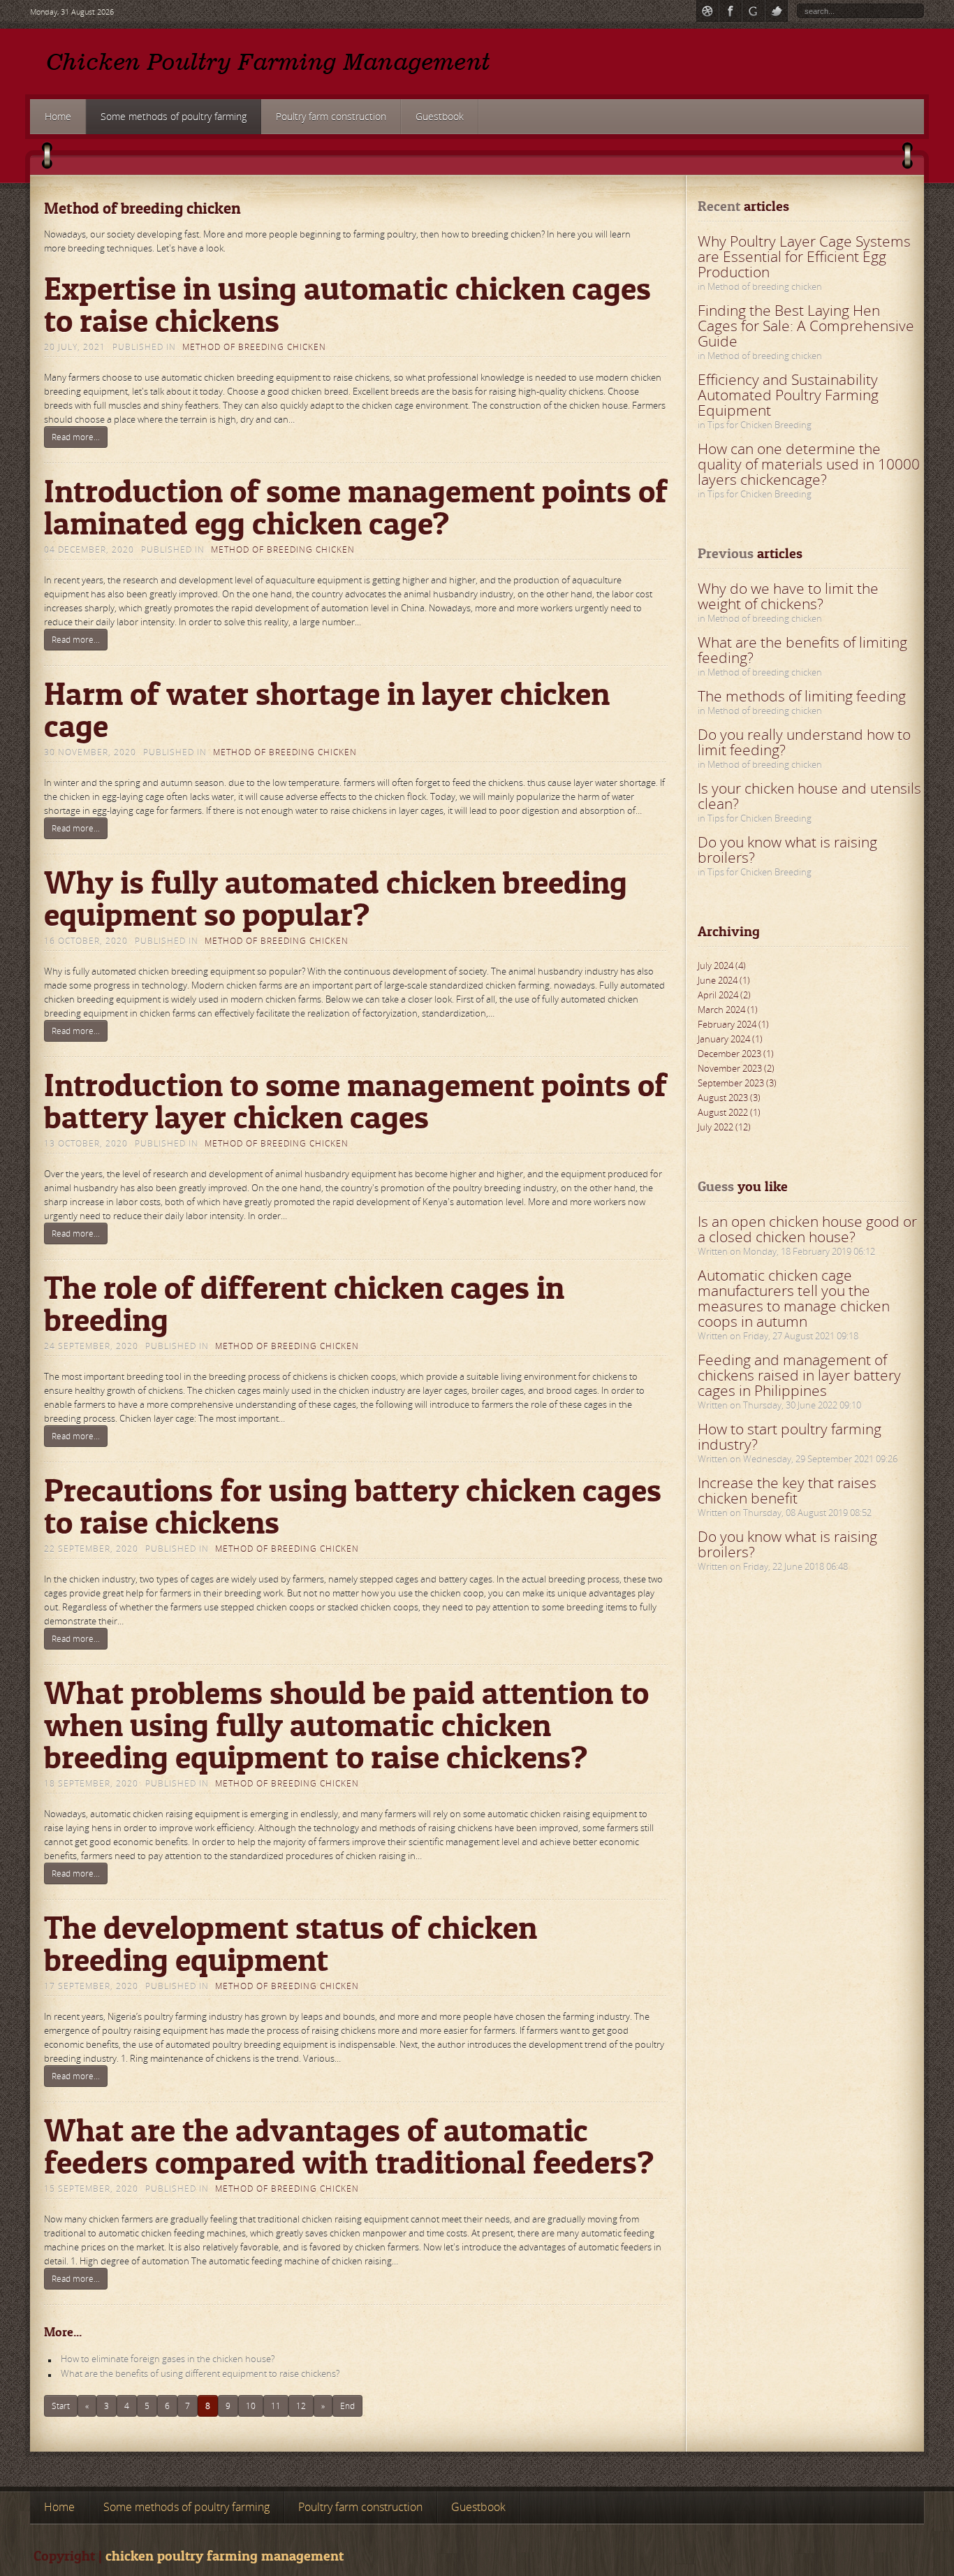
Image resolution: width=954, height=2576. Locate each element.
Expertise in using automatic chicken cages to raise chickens (347, 304)
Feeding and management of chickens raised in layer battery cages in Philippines (799, 1375)
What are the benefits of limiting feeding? (802, 650)
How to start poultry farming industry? (790, 1436)
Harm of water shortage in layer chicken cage (327, 710)
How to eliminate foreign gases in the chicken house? (168, 2359)
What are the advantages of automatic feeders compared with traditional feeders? (349, 2146)
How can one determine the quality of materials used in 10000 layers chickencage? (809, 464)
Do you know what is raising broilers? (787, 850)
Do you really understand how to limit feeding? (804, 742)
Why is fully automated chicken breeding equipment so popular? (336, 898)
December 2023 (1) (736, 1054)
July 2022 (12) (724, 1127)
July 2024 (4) (722, 966)
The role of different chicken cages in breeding (304, 1303)
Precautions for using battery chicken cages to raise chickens (353, 1506)
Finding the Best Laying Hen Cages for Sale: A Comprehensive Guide (806, 326)
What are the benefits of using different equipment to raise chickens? (200, 2373)
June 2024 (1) (724, 980)
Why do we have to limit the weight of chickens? (788, 596)
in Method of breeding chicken (760, 286)
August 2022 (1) (729, 1112)
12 (301, 2406)
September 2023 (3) (737, 1083)
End (347, 2406)
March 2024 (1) (728, 1010)
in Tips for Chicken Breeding (755, 425)
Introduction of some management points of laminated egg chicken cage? (356, 507)
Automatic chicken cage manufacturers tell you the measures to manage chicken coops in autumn (794, 1298)
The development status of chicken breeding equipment (291, 1943)
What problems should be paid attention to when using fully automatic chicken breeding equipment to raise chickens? (346, 1725)
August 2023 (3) (729, 1098)
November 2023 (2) (736, 1068)
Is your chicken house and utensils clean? (809, 796)
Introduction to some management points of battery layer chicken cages (355, 1101)
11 (276, 2406)
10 (251, 2406)
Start (61, 2406)
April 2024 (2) (724, 995)
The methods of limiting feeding (802, 696)
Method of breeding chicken (254, 347)
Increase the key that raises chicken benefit (787, 1490)
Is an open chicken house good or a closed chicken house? (807, 1229)
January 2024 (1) (730, 1039)
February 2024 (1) (733, 1024)
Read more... (76, 437)
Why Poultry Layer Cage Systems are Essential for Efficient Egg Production (804, 256)
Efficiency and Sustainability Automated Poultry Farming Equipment (788, 395)
